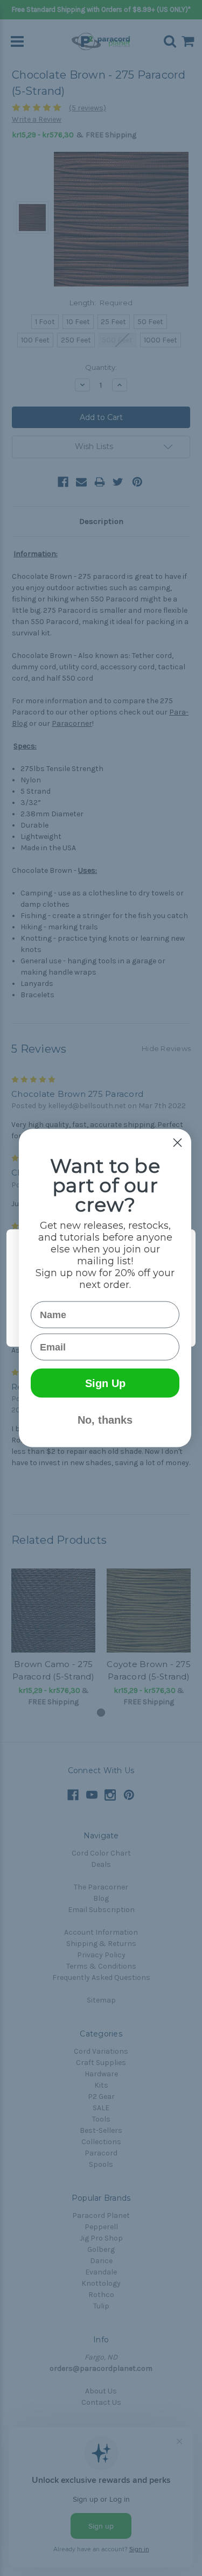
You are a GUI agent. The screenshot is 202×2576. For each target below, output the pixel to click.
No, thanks (105, 1420)
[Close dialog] (177, 1143)
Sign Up (105, 1383)
